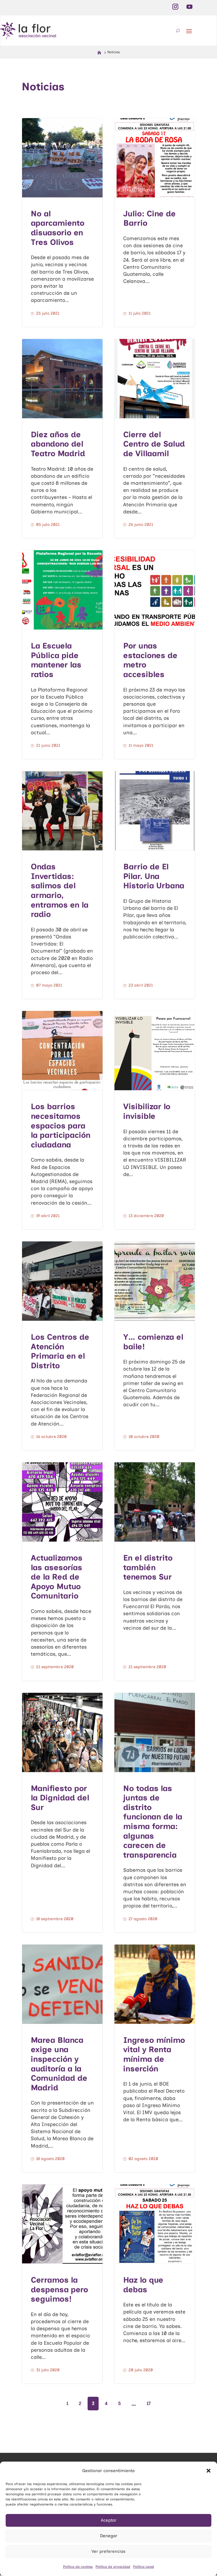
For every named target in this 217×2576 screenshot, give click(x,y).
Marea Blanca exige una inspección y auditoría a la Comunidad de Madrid (59, 2064)
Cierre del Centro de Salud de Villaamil (154, 444)
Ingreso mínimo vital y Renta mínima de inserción (154, 2054)
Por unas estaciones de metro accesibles (150, 660)
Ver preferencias (108, 2551)
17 (149, 2403)
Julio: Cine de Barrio (149, 218)
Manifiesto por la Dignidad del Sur (60, 1798)
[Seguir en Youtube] (189, 7)
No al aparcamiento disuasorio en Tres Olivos (58, 228)
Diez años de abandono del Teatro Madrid (58, 444)
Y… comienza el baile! (153, 1342)
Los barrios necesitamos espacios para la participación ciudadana (61, 1125)
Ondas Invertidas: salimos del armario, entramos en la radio (60, 890)
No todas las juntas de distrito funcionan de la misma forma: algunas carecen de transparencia (153, 1821)
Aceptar (109, 2520)
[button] (209, 2471)
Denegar (109, 2536)
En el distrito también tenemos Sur (148, 1567)
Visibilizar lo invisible (147, 1111)
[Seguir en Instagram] (175, 7)
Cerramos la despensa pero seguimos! (59, 2289)
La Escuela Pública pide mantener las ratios (56, 660)
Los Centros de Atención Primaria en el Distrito (60, 1351)
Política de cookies (78, 2567)
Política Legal (144, 2567)
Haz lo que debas (143, 2285)
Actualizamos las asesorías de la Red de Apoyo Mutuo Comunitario (57, 1577)
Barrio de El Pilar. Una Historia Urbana (154, 876)
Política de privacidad (113, 2567)
